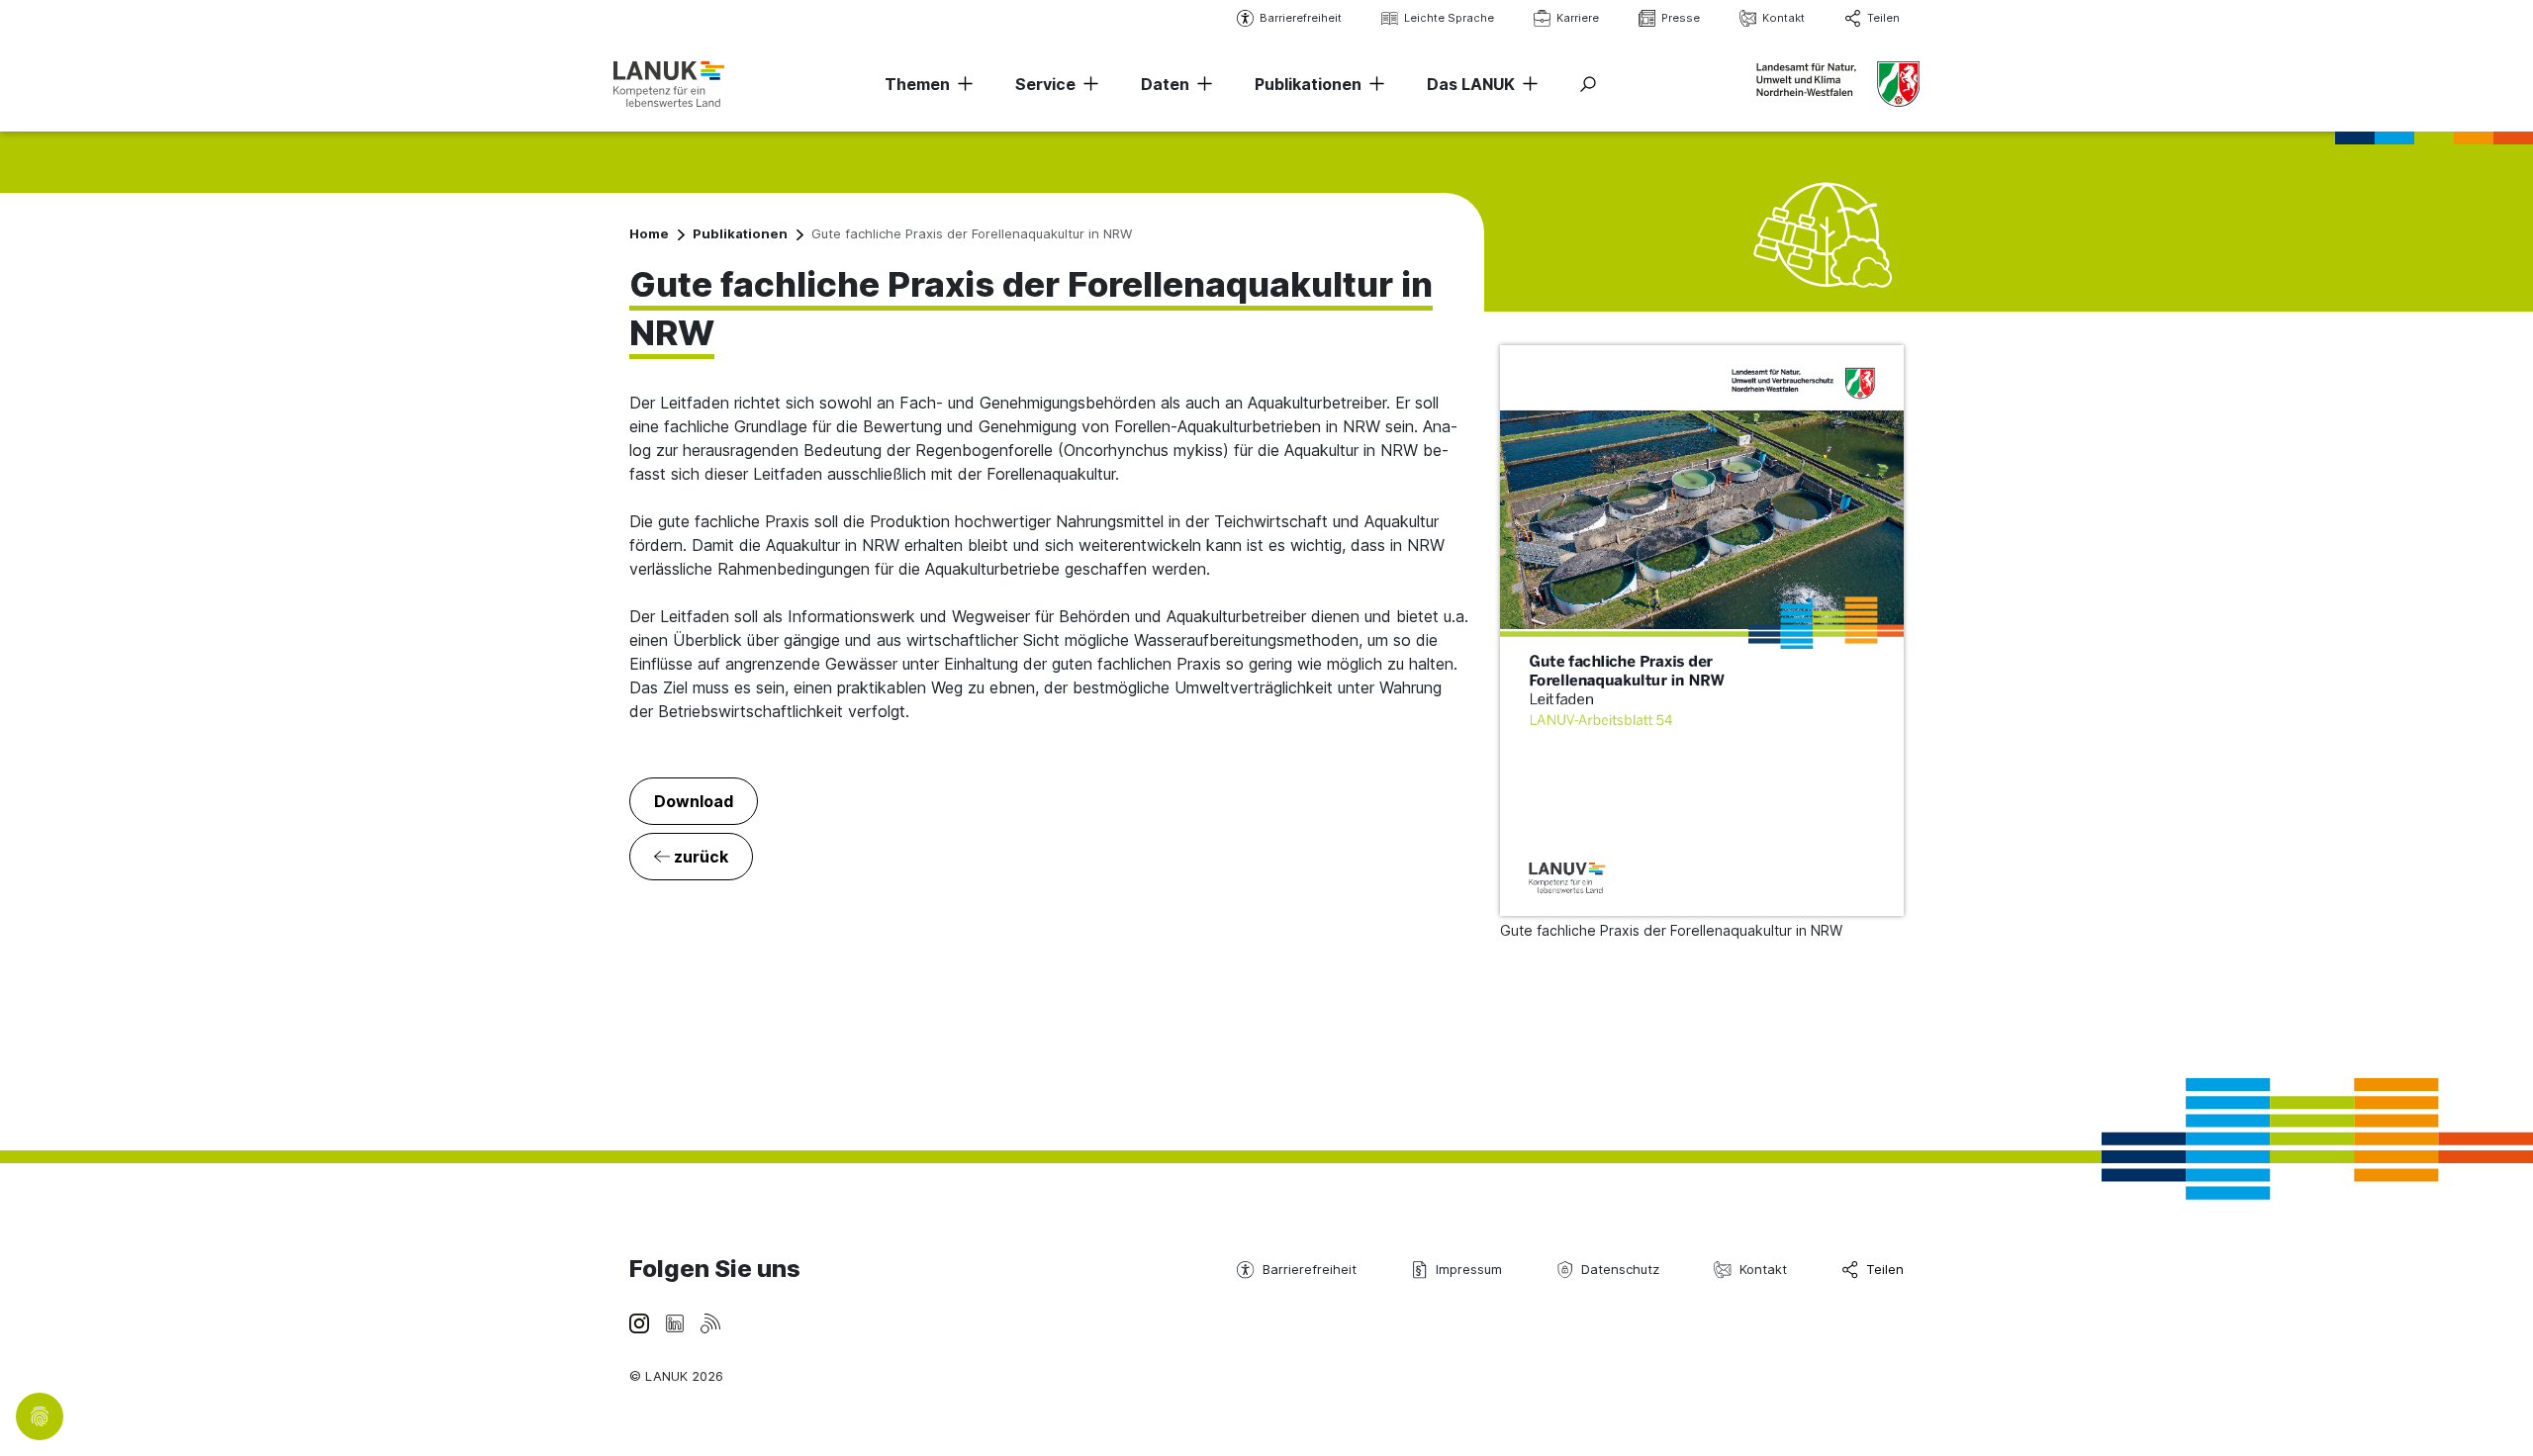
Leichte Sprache (1449, 18)
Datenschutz (1620, 1269)
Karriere (1578, 18)
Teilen (1883, 18)
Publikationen (1308, 84)
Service (1045, 84)
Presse (1681, 18)
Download (694, 801)
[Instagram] (639, 1321)
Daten (1165, 84)
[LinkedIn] (675, 1321)
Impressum (1469, 1269)
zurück (699, 857)
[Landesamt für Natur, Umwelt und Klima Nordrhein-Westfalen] (669, 84)
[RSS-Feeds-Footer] (710, 1321)
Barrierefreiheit (1301, 18)
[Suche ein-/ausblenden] (1588, 84)
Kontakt (1783, 18)
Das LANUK (1471, 84)
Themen (917, 84)
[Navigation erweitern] (962, 84)
